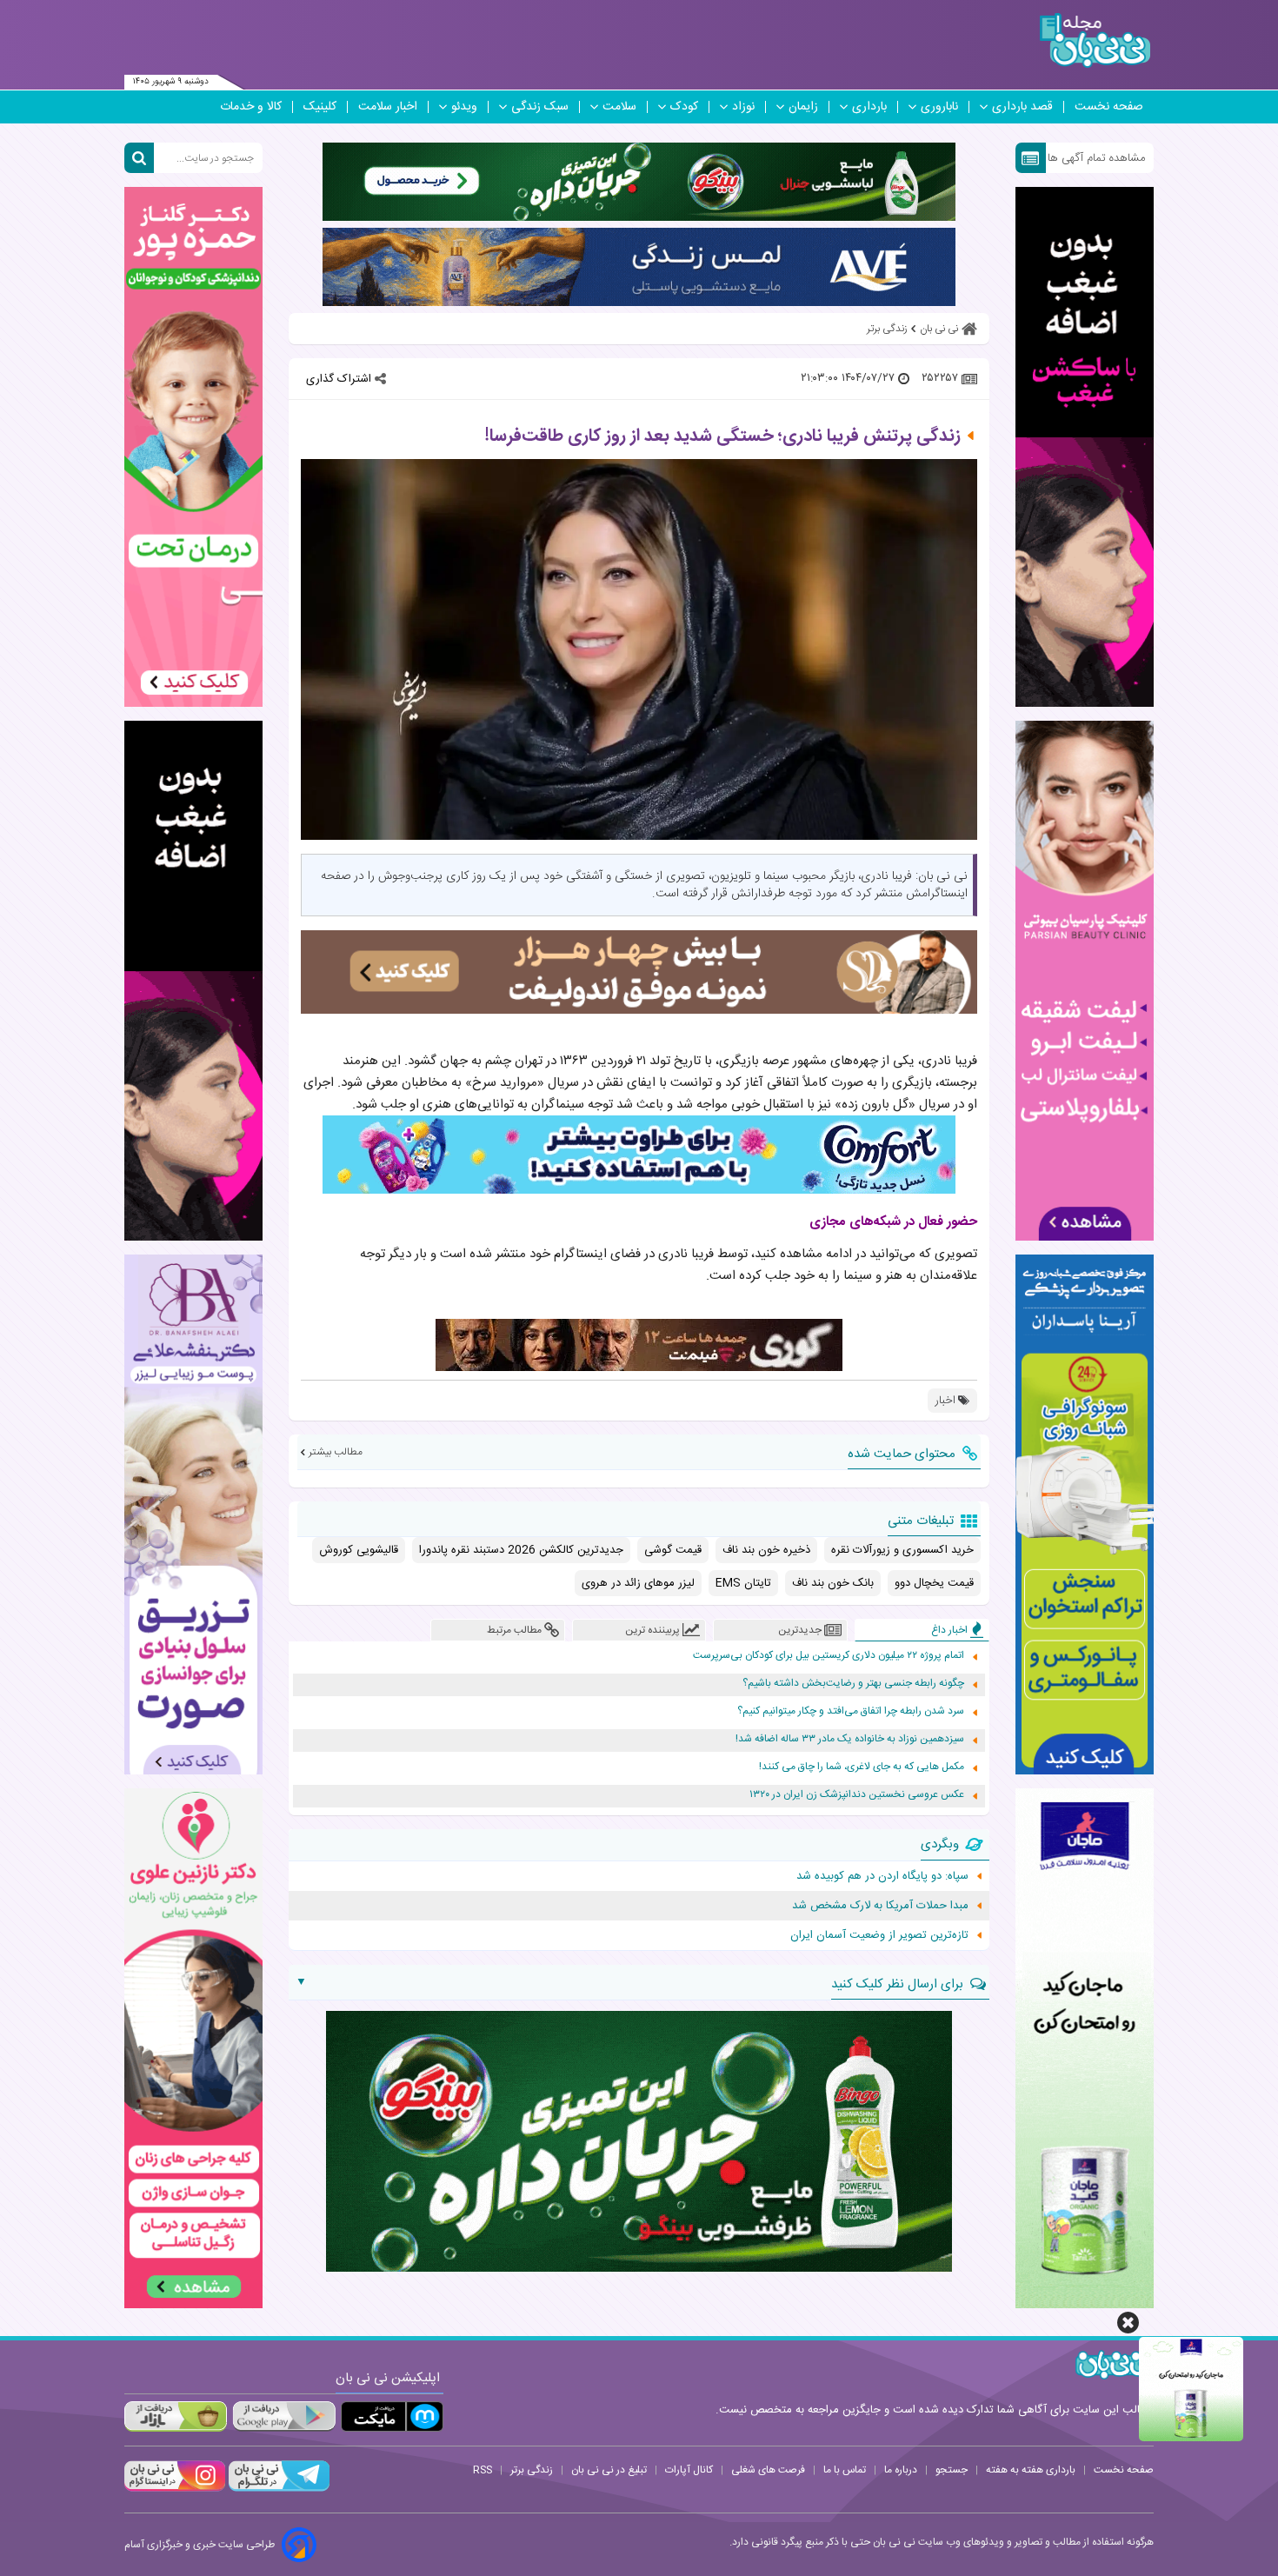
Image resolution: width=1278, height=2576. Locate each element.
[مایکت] (392, 2416)
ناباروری (939, 107)
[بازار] (176, 2416)
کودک (684, 107)
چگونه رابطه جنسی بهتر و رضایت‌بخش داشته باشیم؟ (853, 1684)
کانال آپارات (689, 2470)
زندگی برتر (532, 2470)
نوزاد (743, 107)
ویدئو (464, 107)
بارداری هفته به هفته (1031, 2470)
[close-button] (1128, 2323)
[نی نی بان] (1095, 40)
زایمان (803, 107)
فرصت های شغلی (768, 2470)
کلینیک (320, 107)
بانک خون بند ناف (833, 1583)
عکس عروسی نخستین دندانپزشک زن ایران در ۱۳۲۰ (857, 1795)
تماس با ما (845, 2470)
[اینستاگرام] (175, 2489)
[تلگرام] (277, 2489)
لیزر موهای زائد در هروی (638, 1583)
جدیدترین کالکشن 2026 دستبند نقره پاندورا (521, 1550)
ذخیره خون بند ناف (766, 1550)
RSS (483, 2470)
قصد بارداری (1022, 107)
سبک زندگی (540, 107)
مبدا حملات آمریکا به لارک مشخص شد (880, 1906)
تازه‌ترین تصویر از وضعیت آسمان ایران (879, 1935)
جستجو (952, 2470)
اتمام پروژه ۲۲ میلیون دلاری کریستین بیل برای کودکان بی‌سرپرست (829, 1656)
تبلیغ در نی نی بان (609, 2470)
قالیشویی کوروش (359, 1550)
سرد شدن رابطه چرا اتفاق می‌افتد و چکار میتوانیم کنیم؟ (851, 1711)
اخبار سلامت (388, 107)
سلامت (619, 107)
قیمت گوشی (673, 1550)
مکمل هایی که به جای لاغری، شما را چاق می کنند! (862, 1767)
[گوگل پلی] (283, 2416)
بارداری (869, 107)
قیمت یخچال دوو (934, 1583)
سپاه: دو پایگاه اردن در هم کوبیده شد (882, 1876)
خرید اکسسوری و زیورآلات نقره (902, 1550)
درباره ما (901, 2470)
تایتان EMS (743, 1583)
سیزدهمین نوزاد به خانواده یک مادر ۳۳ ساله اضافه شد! (850, 1739)
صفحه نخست (1109, 107)
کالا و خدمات (251, 107)
